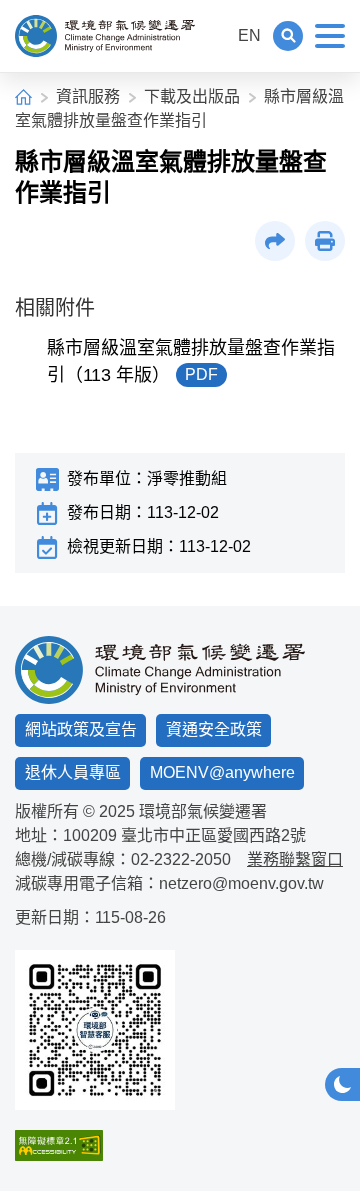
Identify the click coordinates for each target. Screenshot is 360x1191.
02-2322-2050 (181, 859)
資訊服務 (88, 96)
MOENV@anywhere (222, 772)
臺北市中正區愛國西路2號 (213, 835)
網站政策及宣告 (81, 729)
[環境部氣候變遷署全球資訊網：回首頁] (105, 36)
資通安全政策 (214, 729)
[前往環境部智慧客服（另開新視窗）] (95, 1030)
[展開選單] (330, 36)
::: (214, 35)
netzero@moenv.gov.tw (241, 883)
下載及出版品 (192, 96)
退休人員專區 (73, 772)
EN (249, 35)
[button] (288, 36)
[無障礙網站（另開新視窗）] (95, 1145)
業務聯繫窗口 (295, 859)
